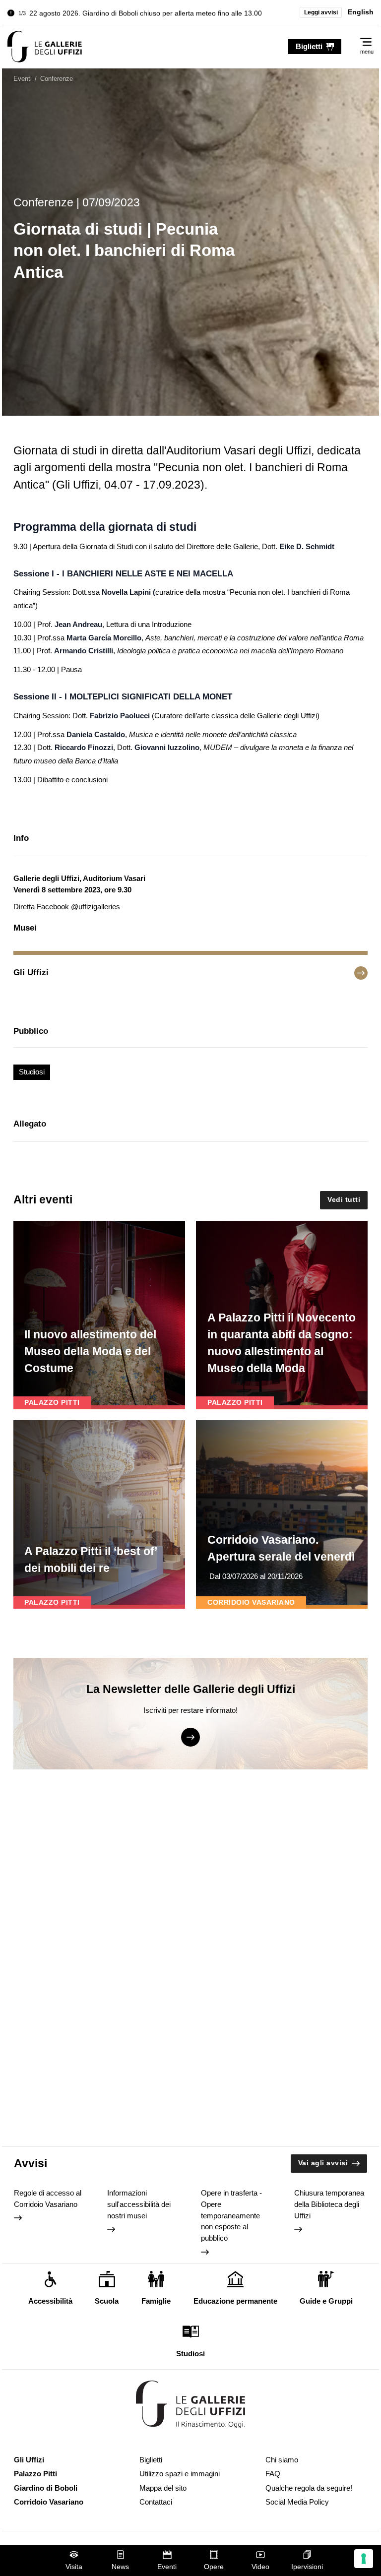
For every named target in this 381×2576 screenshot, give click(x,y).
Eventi (167, 2567)
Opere (214, 2567)
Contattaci (156, 2502)
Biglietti (151, 2460)
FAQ (273, 2474)
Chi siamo (282, 2460)
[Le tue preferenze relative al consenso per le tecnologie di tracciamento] (364, 2559)
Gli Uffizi (29, 2460)
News (120, 2567)
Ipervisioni (307, 2567)
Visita (74, 2567)
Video (260, 2567)
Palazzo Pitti (35, 2474)
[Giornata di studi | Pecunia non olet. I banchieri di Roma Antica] (45, 47)
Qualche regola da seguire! (309, 2488)
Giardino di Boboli (46, 2488)
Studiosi (32, 1072)
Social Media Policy (297, 2502)
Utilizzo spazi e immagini (180, 2474)
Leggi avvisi (321, 12)
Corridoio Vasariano (49, 2502)
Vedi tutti (344, 1200)
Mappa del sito (163, 2488)
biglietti (309, 46)
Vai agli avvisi (323, 2163)
